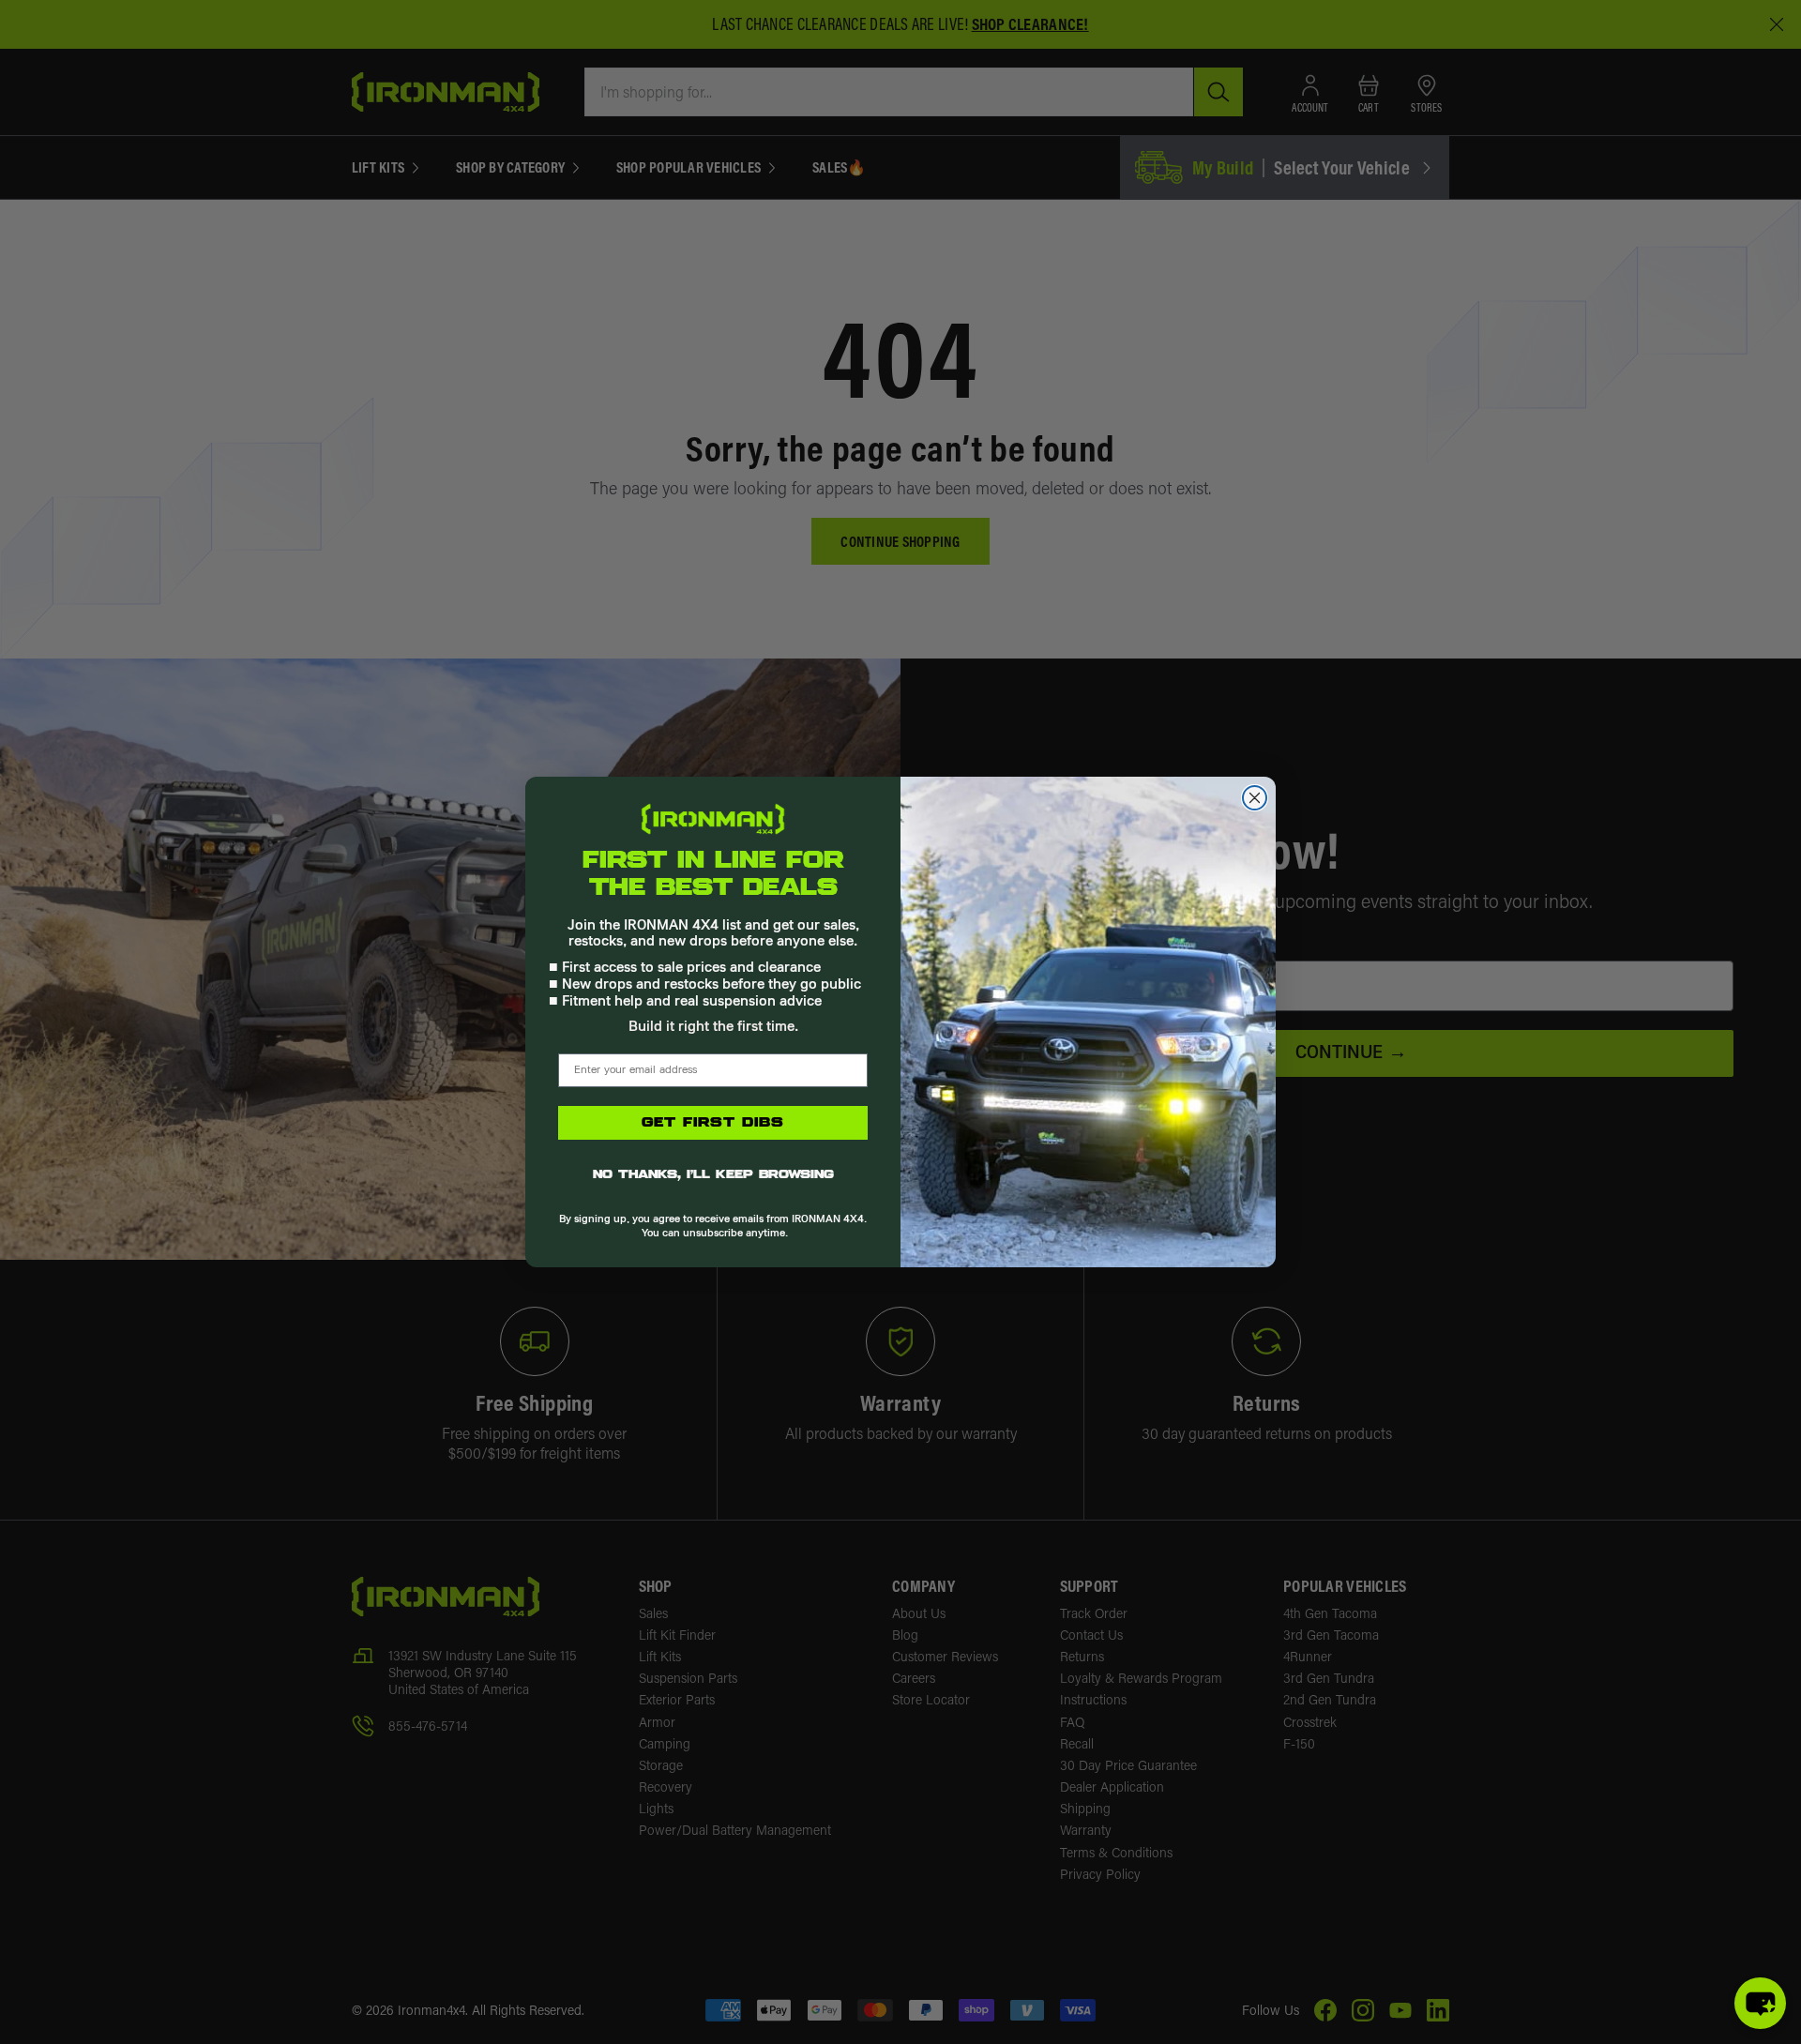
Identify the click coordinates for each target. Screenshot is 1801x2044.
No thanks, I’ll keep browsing (713, 1175)
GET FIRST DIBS (713, 1123)
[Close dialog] (1255, 798)
